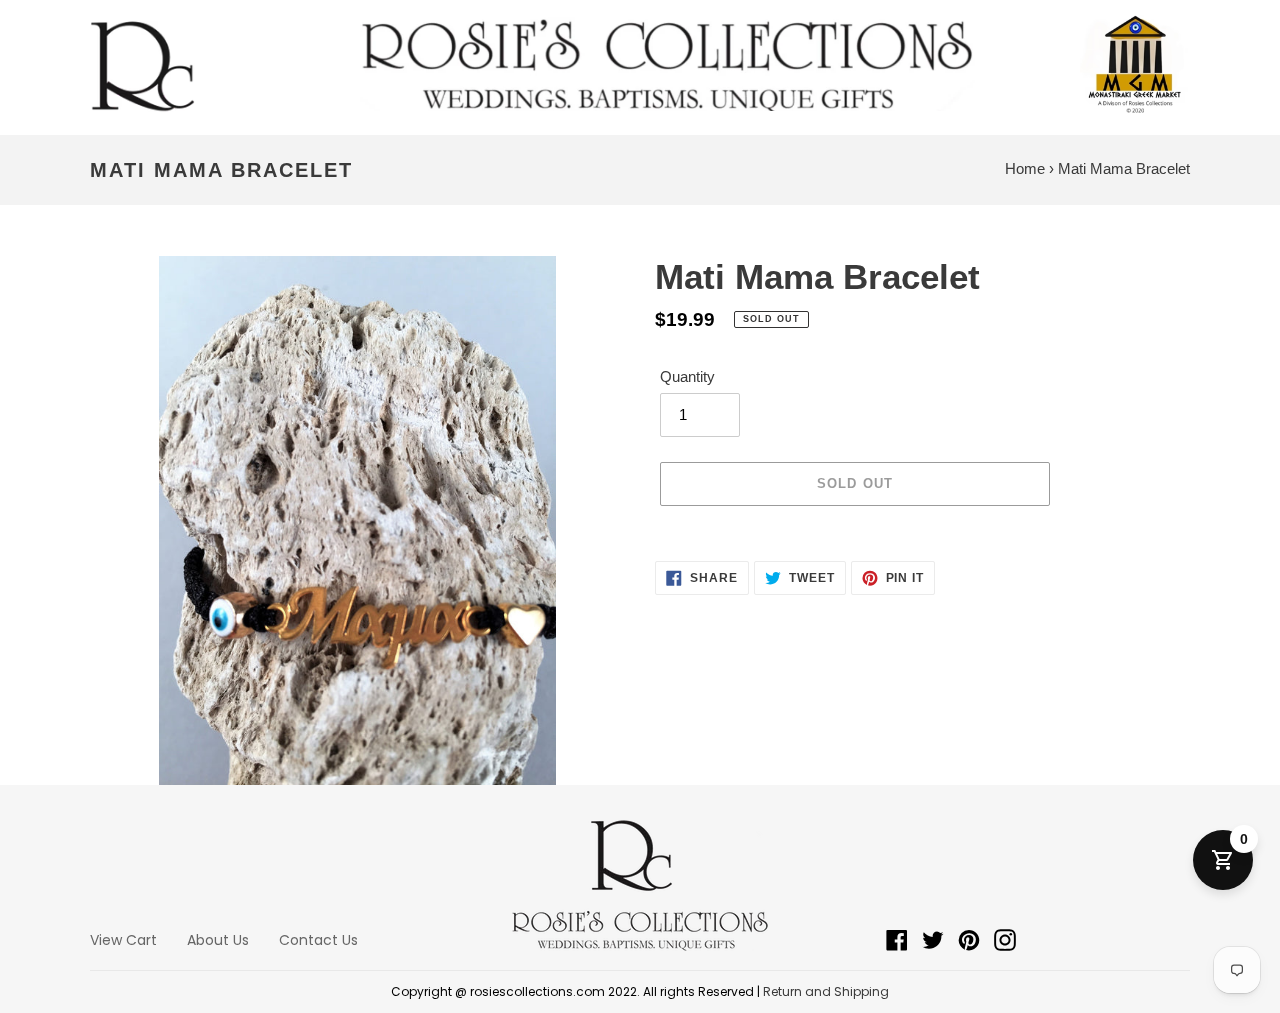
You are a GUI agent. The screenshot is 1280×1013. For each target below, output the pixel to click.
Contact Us (318, 940)
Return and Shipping (826, 991)
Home (1025, 168)
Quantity (687, 376)
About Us (218, 940)
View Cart (123, 940)
